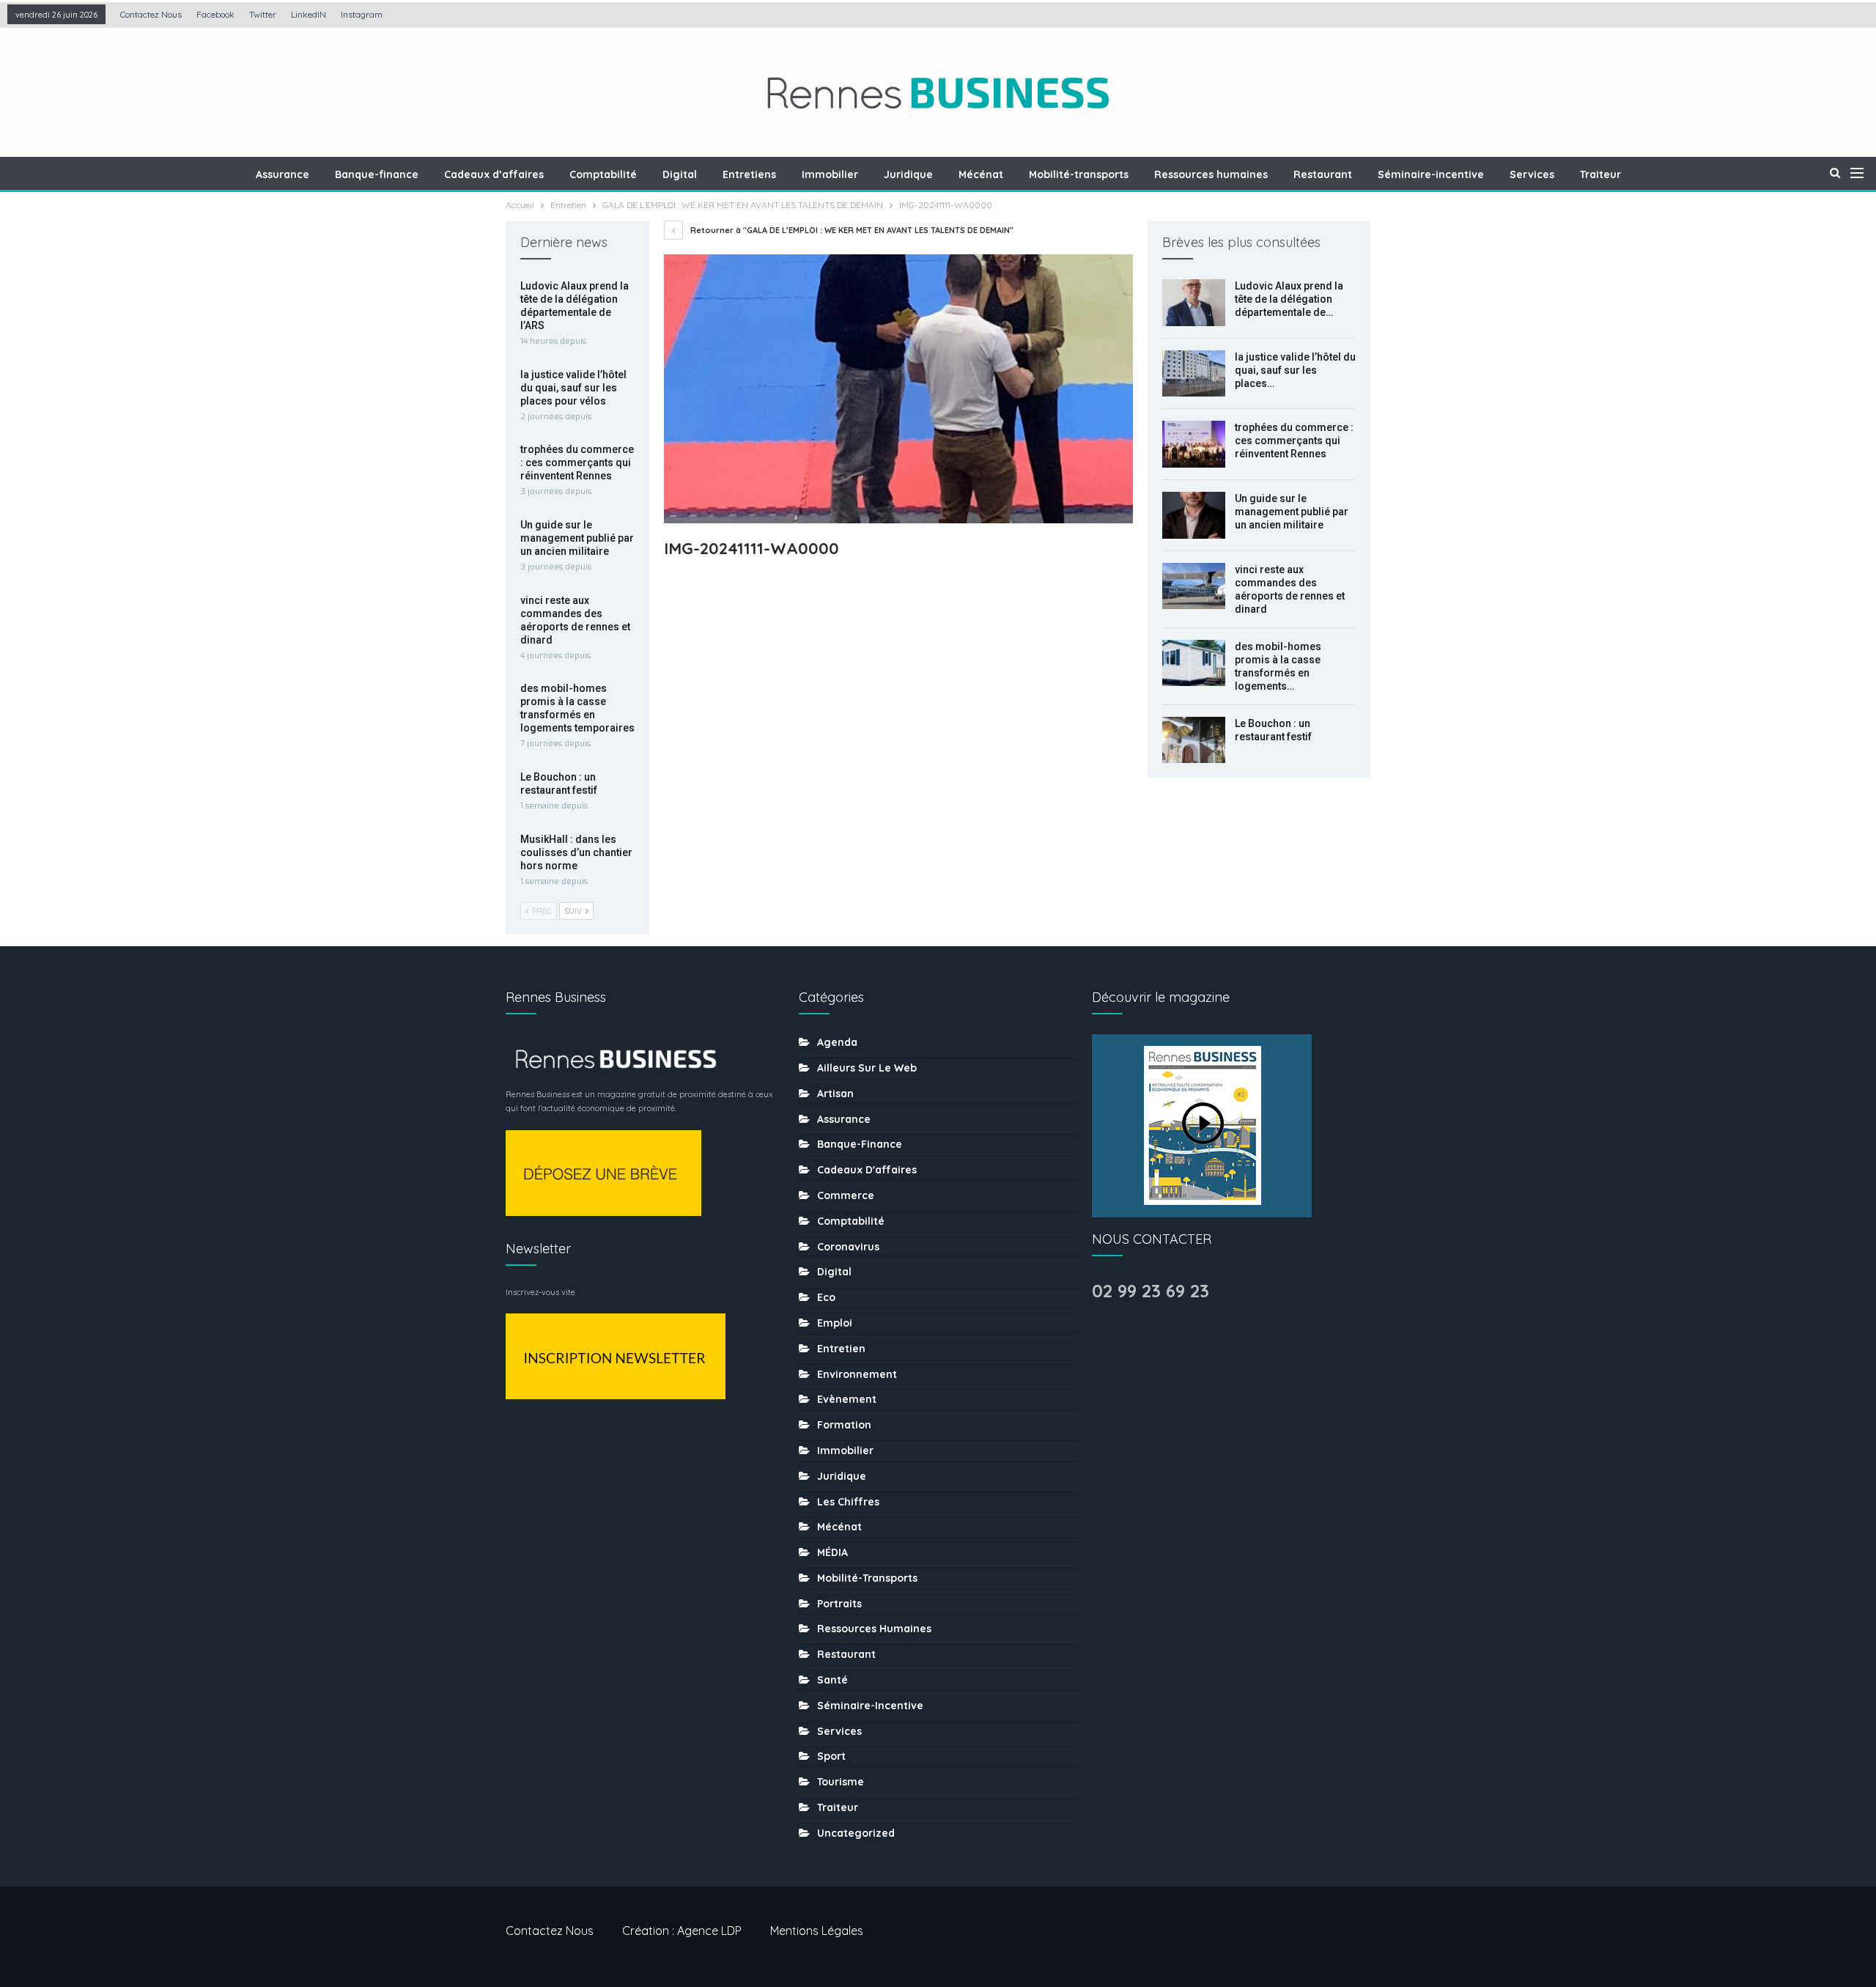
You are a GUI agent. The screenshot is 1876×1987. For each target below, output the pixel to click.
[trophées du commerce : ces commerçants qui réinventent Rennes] (1194, 444)
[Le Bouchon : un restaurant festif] (1194, 740)
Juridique (908, 174)
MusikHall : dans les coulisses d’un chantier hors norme (576, 852)
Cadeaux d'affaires (867, 1170)
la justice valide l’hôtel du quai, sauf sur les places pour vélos (573, 388)
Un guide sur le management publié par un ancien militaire (1292, 512)
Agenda (837, 1042)
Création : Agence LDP (682, 1931)
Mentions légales (817, 1931)
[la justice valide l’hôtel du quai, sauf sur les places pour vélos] (1194, 374)
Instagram (362, 14)
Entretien (841, 1349)
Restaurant (1323, 174)
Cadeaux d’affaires (494, 174)
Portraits (839, 1604)
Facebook (215, 14)
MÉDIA (832, 1552)
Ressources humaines (1211, 174)
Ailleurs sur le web (867, 1068)
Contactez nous (151, 14)
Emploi (835, 1323)
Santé (832, 1680)
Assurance (282, 174)
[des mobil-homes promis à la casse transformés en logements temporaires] (1194, 663)
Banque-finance (377, 174)
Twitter (263, 14)
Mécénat (981, 174)
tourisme (841, 1782)
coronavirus (848, 1247)
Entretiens (749, 174)
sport (831, 1756)
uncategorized (856, 1833)
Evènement (847, 1399)
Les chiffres (848, 1502)
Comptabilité (603, 174)
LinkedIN (309, 14)
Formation (844, 1425)
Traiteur (1600, 174)
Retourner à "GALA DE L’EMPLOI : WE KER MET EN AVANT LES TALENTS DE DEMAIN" (851, 230)
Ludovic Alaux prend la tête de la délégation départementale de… (1289, 299)
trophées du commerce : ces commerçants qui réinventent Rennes (1294, 440)
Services (1532, 174)
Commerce (846, 1195)
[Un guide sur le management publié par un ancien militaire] (1194, 515)
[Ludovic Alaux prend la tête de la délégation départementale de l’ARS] (1194, 303)
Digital (680, 174)
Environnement (857, 1374)
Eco (826, 1297)
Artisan (835, 1094)
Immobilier (830, 174)
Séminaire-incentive (1431, 174)
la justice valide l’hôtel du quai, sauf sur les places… (1295, 370)
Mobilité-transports (1079, 174)
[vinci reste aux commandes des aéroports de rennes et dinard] (1194, 586)
